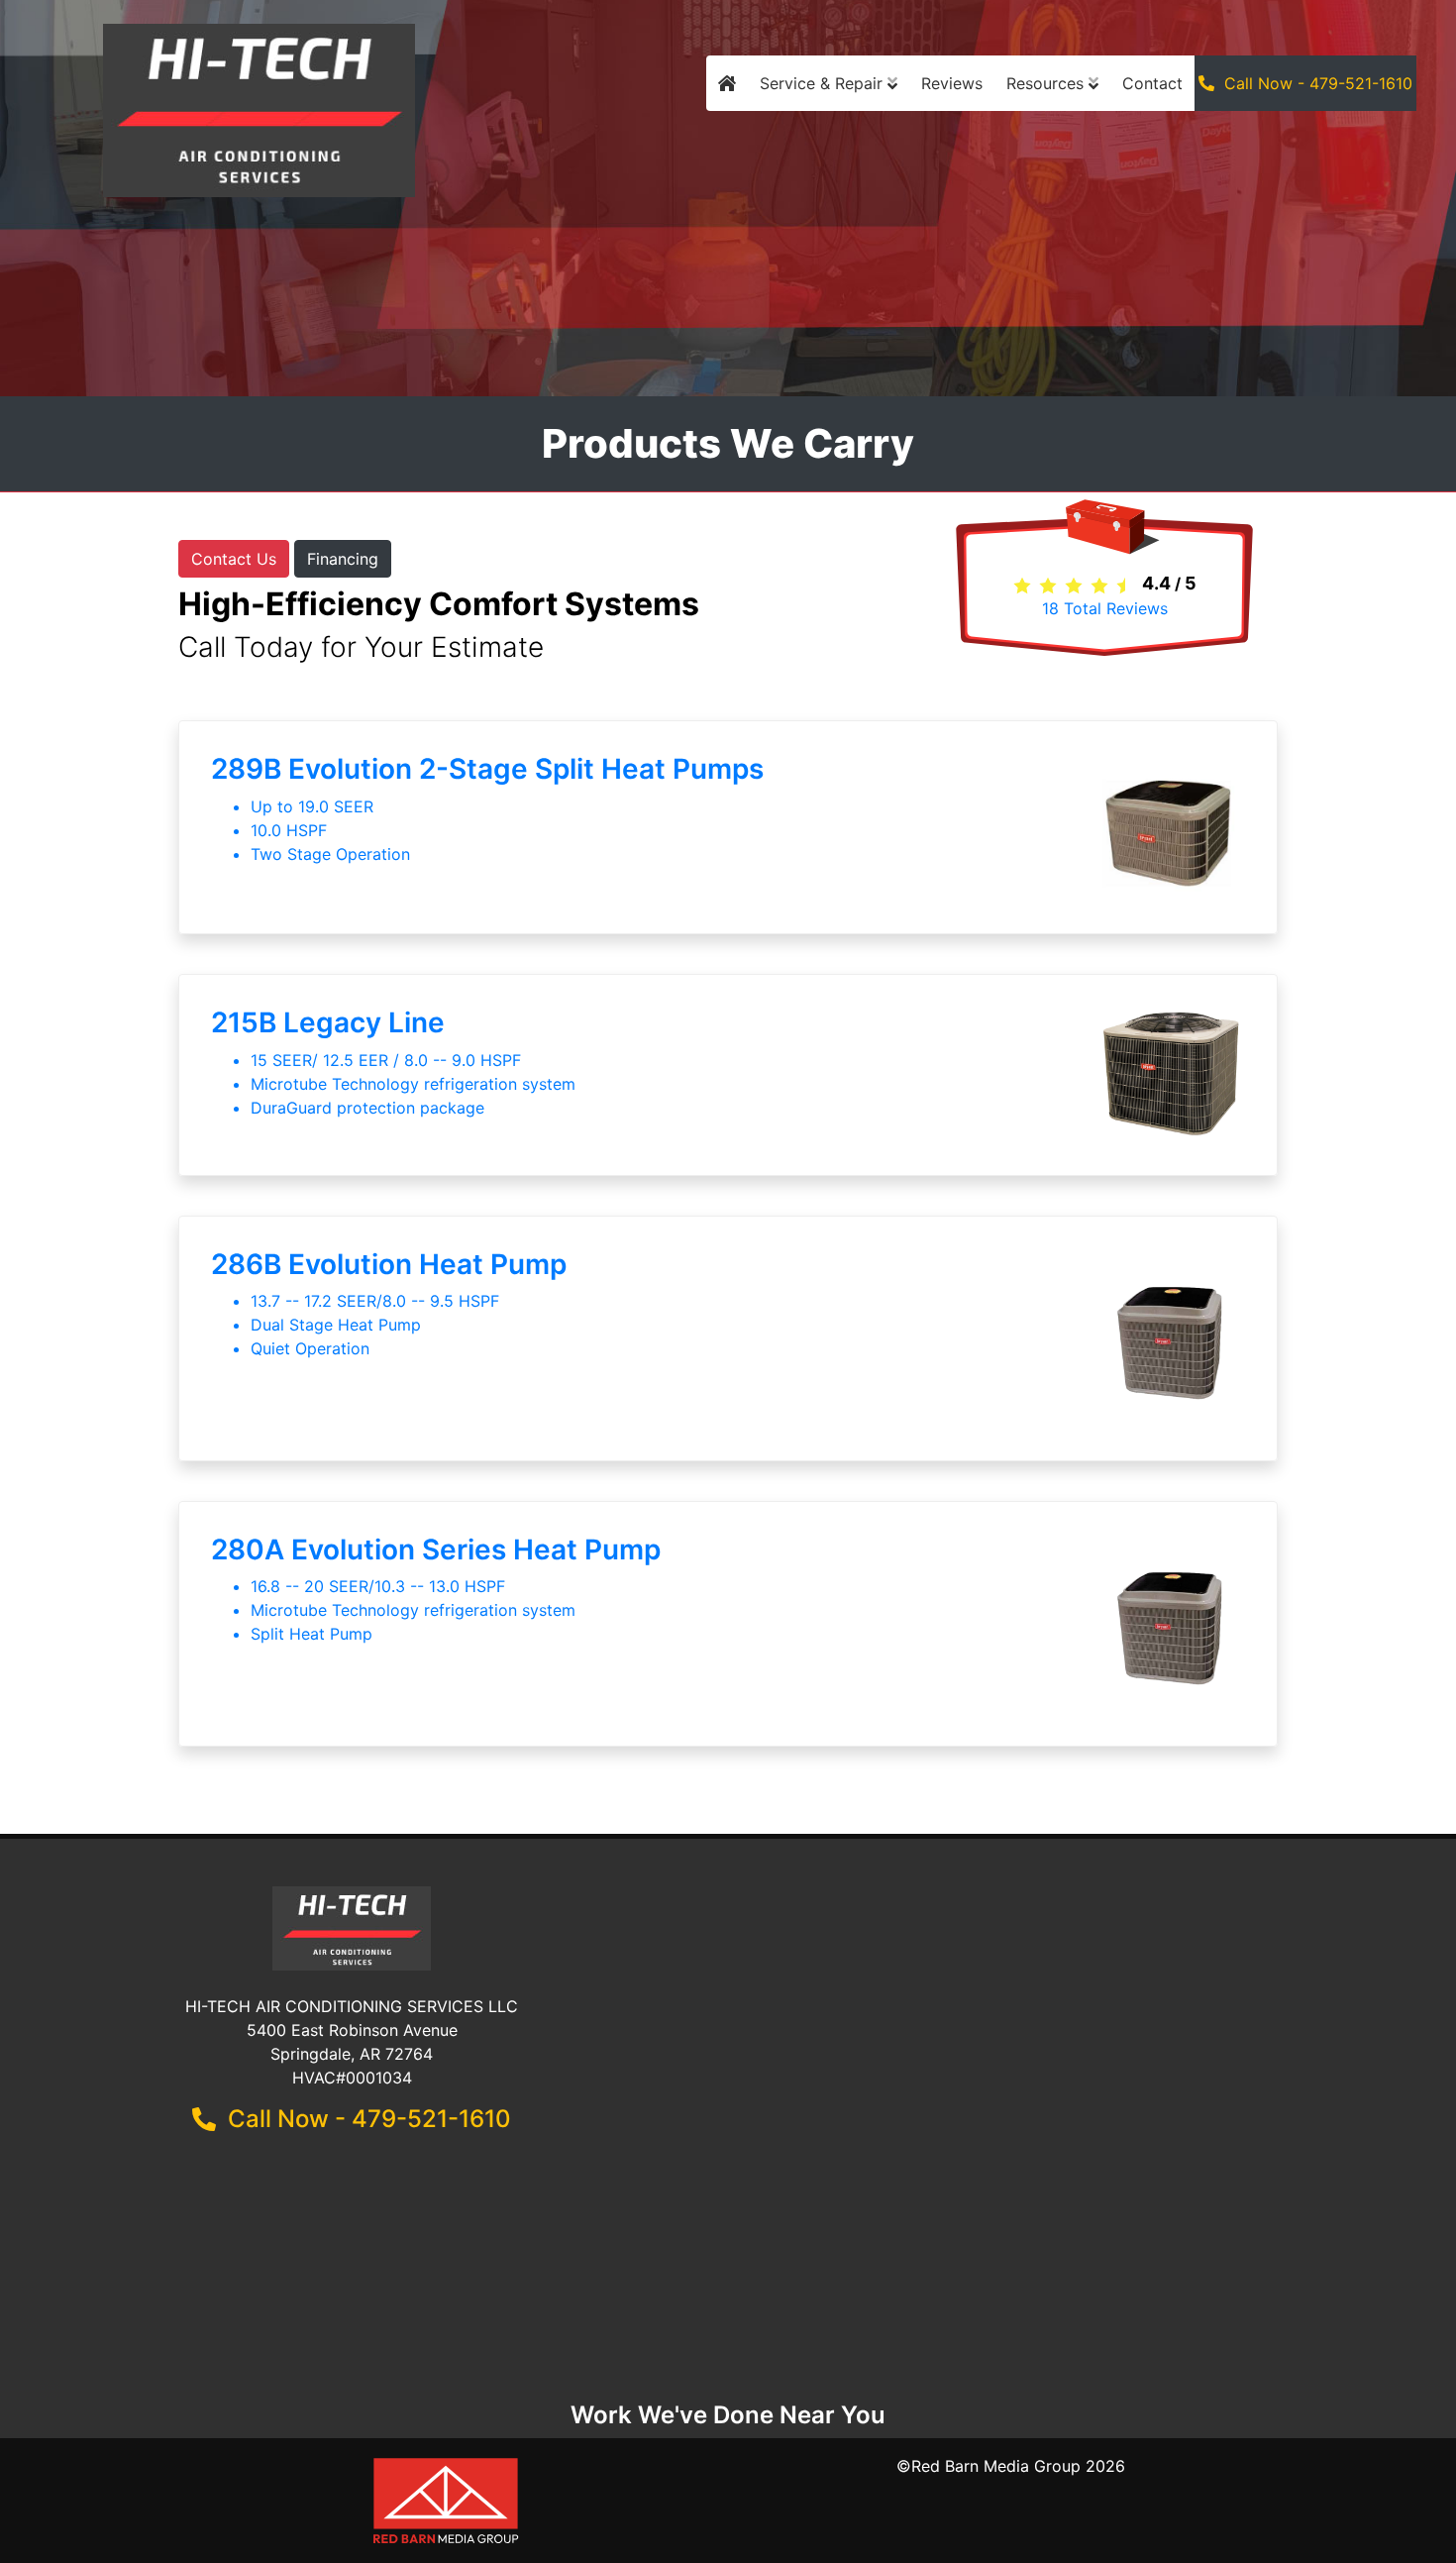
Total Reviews (1105, 608)
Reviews (952, 83)
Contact (1152, 83)
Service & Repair (824, 83)
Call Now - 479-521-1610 (1313, 83)
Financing (343, 559)
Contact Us (234, 559)
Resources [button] (1047, 83)
